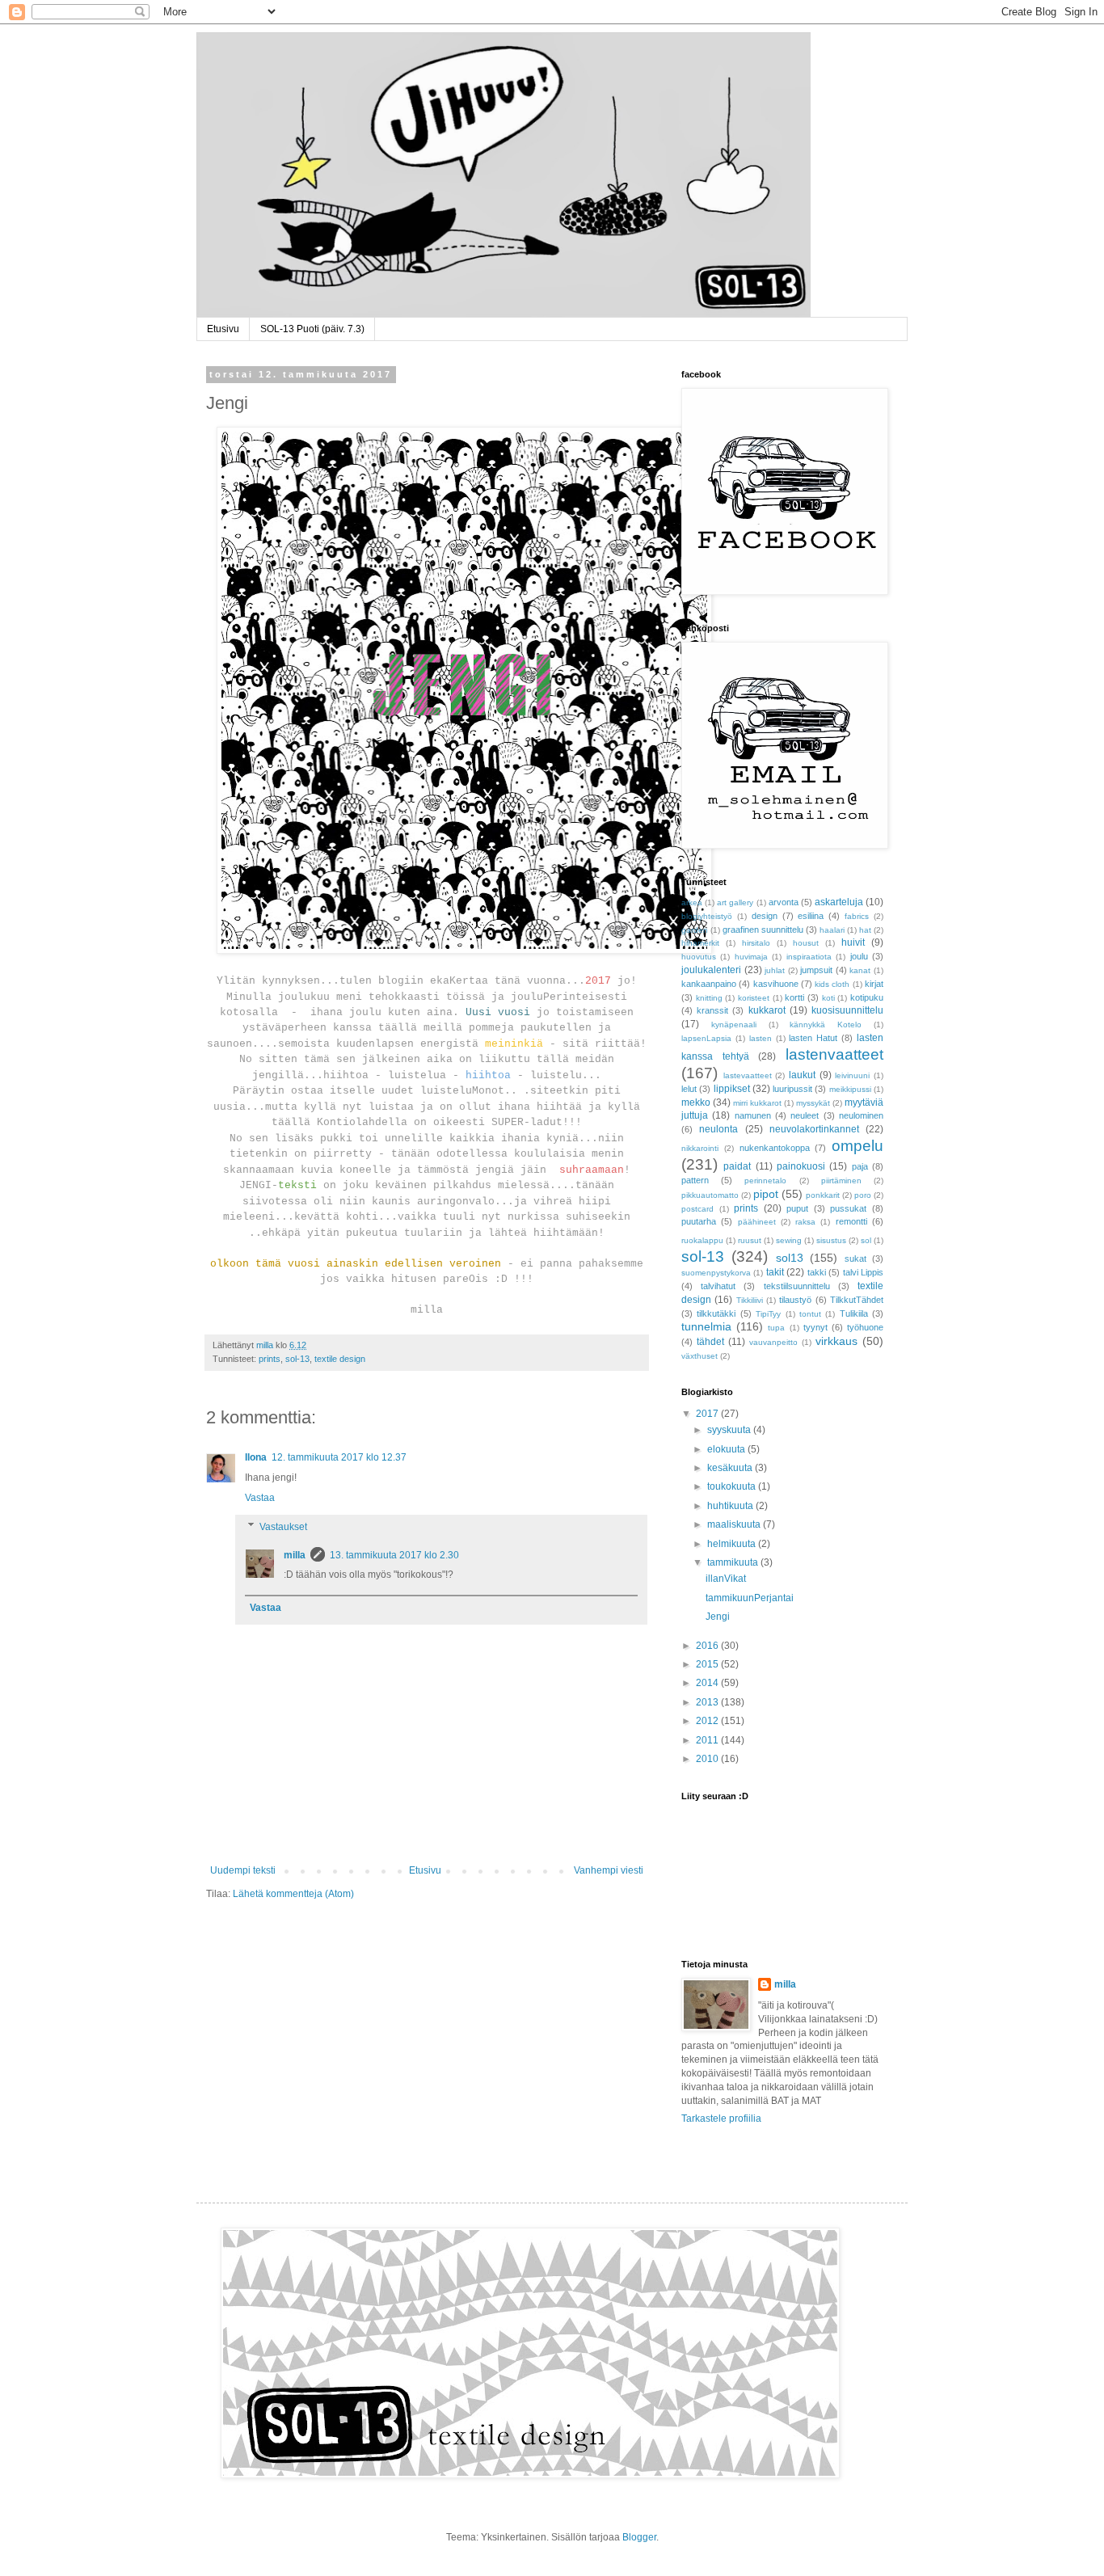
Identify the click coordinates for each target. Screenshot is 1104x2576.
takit (775, 1272)
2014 (708, 1683)
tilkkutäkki (716, 1313)
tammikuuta (734, 1562)
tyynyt (815, 1327)
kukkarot (767, 1010)
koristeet (754, 998)
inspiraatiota (809, 957)
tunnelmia (706, 1326)
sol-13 (297, 1359)
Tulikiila (854, 1313)
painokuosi (801, 1166)
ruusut (750, 1240)
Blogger (639, 2537)
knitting (709, 998)
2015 (708, 1664)
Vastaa (260, 1498)
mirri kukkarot (757, 1103)
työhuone (865, 1327)
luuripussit (792, 1089)
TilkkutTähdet (857, 1300)
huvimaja (751, 957)
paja (860, 1166)
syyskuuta (730, 1430)
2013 (708, 1702)
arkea (692, 902)
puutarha (699, 1221)
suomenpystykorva (716, 1273)
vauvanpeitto (773, 1342)
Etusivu (223, 329)
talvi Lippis (863, 1272)
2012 (708, 1721)
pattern (695, 1180)
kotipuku (867, 997)
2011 (708, 1740)
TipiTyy (768, 1314)
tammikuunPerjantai (750, 1598)
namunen (753, 1115)
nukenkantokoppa (775, 1148)
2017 (708, 1414)
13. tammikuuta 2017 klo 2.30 (394, 1555)
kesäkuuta (731, 1468)
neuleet (805, 1115)
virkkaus (836, 1341)
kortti (794, 997)
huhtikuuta (731, 1506)
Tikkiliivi (750, 1300)
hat (865, 930)
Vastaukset (283, 1527)
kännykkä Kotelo (826, 1024)
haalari (832, 930)
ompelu (857, 1146)
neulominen (861, 1115)
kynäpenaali (734, 1024)
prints (270, 1359)
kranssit (712, 1010)
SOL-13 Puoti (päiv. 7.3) (312, 329)
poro (863, 1195)
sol (866, 1240)
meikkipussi (850, 1089)
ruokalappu (702, 1240)
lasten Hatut (813, 1038)
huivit (853, 942)
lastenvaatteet (834, 1054)
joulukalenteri (711, 970)
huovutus (699, 957)
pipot (766, 1194)
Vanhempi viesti (609, 1870)
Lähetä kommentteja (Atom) (293, 1894)
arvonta (784, 902)
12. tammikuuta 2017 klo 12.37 (339, 1457)
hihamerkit (700, 943)
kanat (860, 970)
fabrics (857, 916)
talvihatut (718, 1286)
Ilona (256, 1457)
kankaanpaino (709, 984)
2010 (708, 1759)
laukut (802, 1075)
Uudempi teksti (243, 1870)
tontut (810, 1314)
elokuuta (727, 1449)
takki (817, 1272)
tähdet (710, 1342)
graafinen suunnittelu (763, 930)
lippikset (732, 1089)
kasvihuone (776, 984)
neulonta (718, 1129)
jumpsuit (816, 970)
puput (797, 1208)
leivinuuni (852, 1075)
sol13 (790, 1258)
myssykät (813, 1103)
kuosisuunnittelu (847, 1010)
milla (295, 1555)
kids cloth (832, 984)
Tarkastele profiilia (721, 2119)
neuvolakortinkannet (814, 1129)
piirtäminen (841, 1180)
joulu (859, 956)
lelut (689, 1089)
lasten (761, 1038)
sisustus (831, 1240)
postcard (697, 1209)
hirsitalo (756, 943)
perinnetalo (765, 1180)
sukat (855, 1258)
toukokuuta (733, 1486)
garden (695, 930)
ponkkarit (823, 1195)
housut (806, 943)
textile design (340, 1359)
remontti (851, 1221)
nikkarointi (700, 1148)
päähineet (757, 1222)
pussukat (848, 1208)
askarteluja (839, 902)
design (765, 916)
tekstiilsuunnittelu (797, 1286)
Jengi (718, 1617)
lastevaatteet (748, 1075)
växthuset (699, 1356)
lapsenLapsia (706, 1038)
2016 (708, 1646)
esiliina (811, 916)
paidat (737, 1166)
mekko (696, 1102)
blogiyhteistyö (707, 916)
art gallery (735, 902)
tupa (776, 1328)
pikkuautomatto (710, 1195)
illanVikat (726, 1579)
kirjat (874, 984)
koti (828, 998)
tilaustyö (795, 1300)
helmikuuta (733, 1544)
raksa (805, 1222)
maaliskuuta (735, 1524)
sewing (789, 1240)
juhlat (775, 970)
